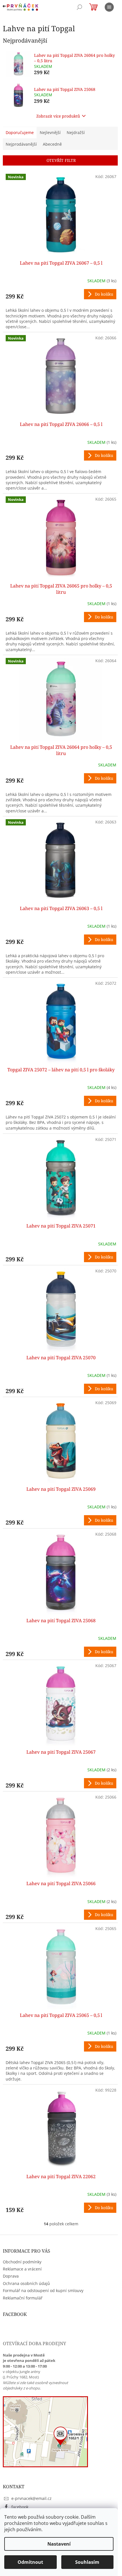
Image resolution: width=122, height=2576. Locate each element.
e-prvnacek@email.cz (31, 2498)
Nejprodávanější (21, 144)
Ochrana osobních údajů (26, 2283)
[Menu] (109, 7)
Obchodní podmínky (22, 2262)
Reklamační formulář (23, 2298)
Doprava (11, 2276)
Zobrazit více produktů (58, 116)
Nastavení (59, 2544)
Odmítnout (30, 2562)
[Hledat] (79, 7)
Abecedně (52, 144)
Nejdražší (76, 132)
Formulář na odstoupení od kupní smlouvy (43, 2290)
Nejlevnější (50, 132)
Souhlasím (87, 2562)
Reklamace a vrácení (22, 2269)
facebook (20, 2507)
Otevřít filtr (61, 160)
